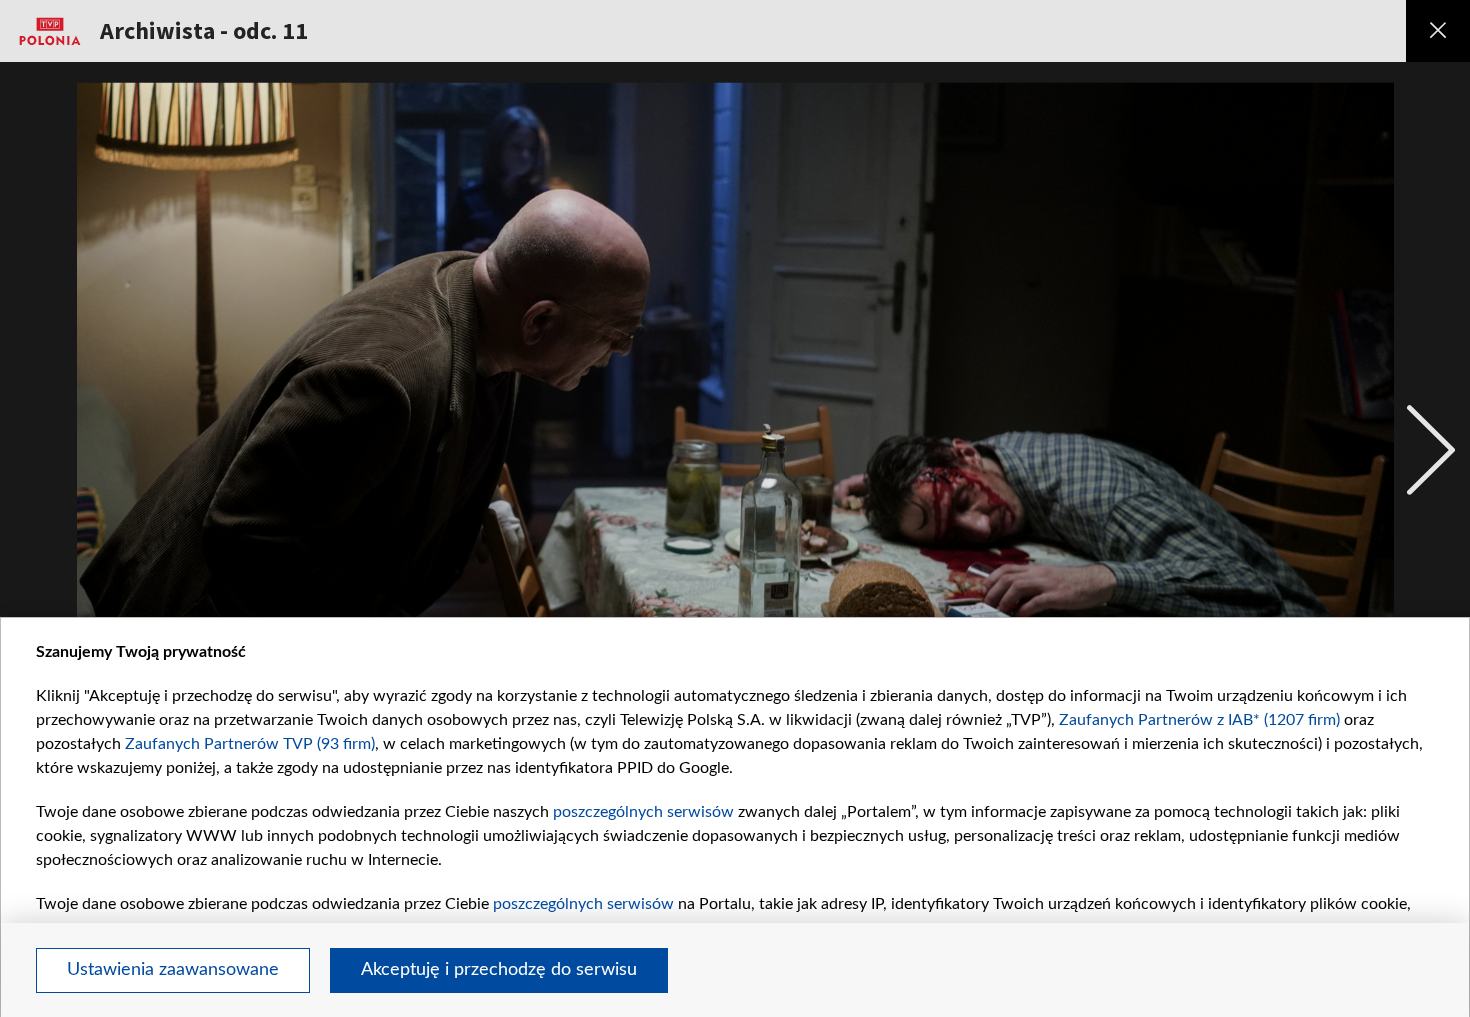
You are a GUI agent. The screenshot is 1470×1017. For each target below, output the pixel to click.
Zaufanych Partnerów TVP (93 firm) (250, 744)
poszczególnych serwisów (643, 812)
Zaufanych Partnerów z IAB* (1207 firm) (1199, 720)
